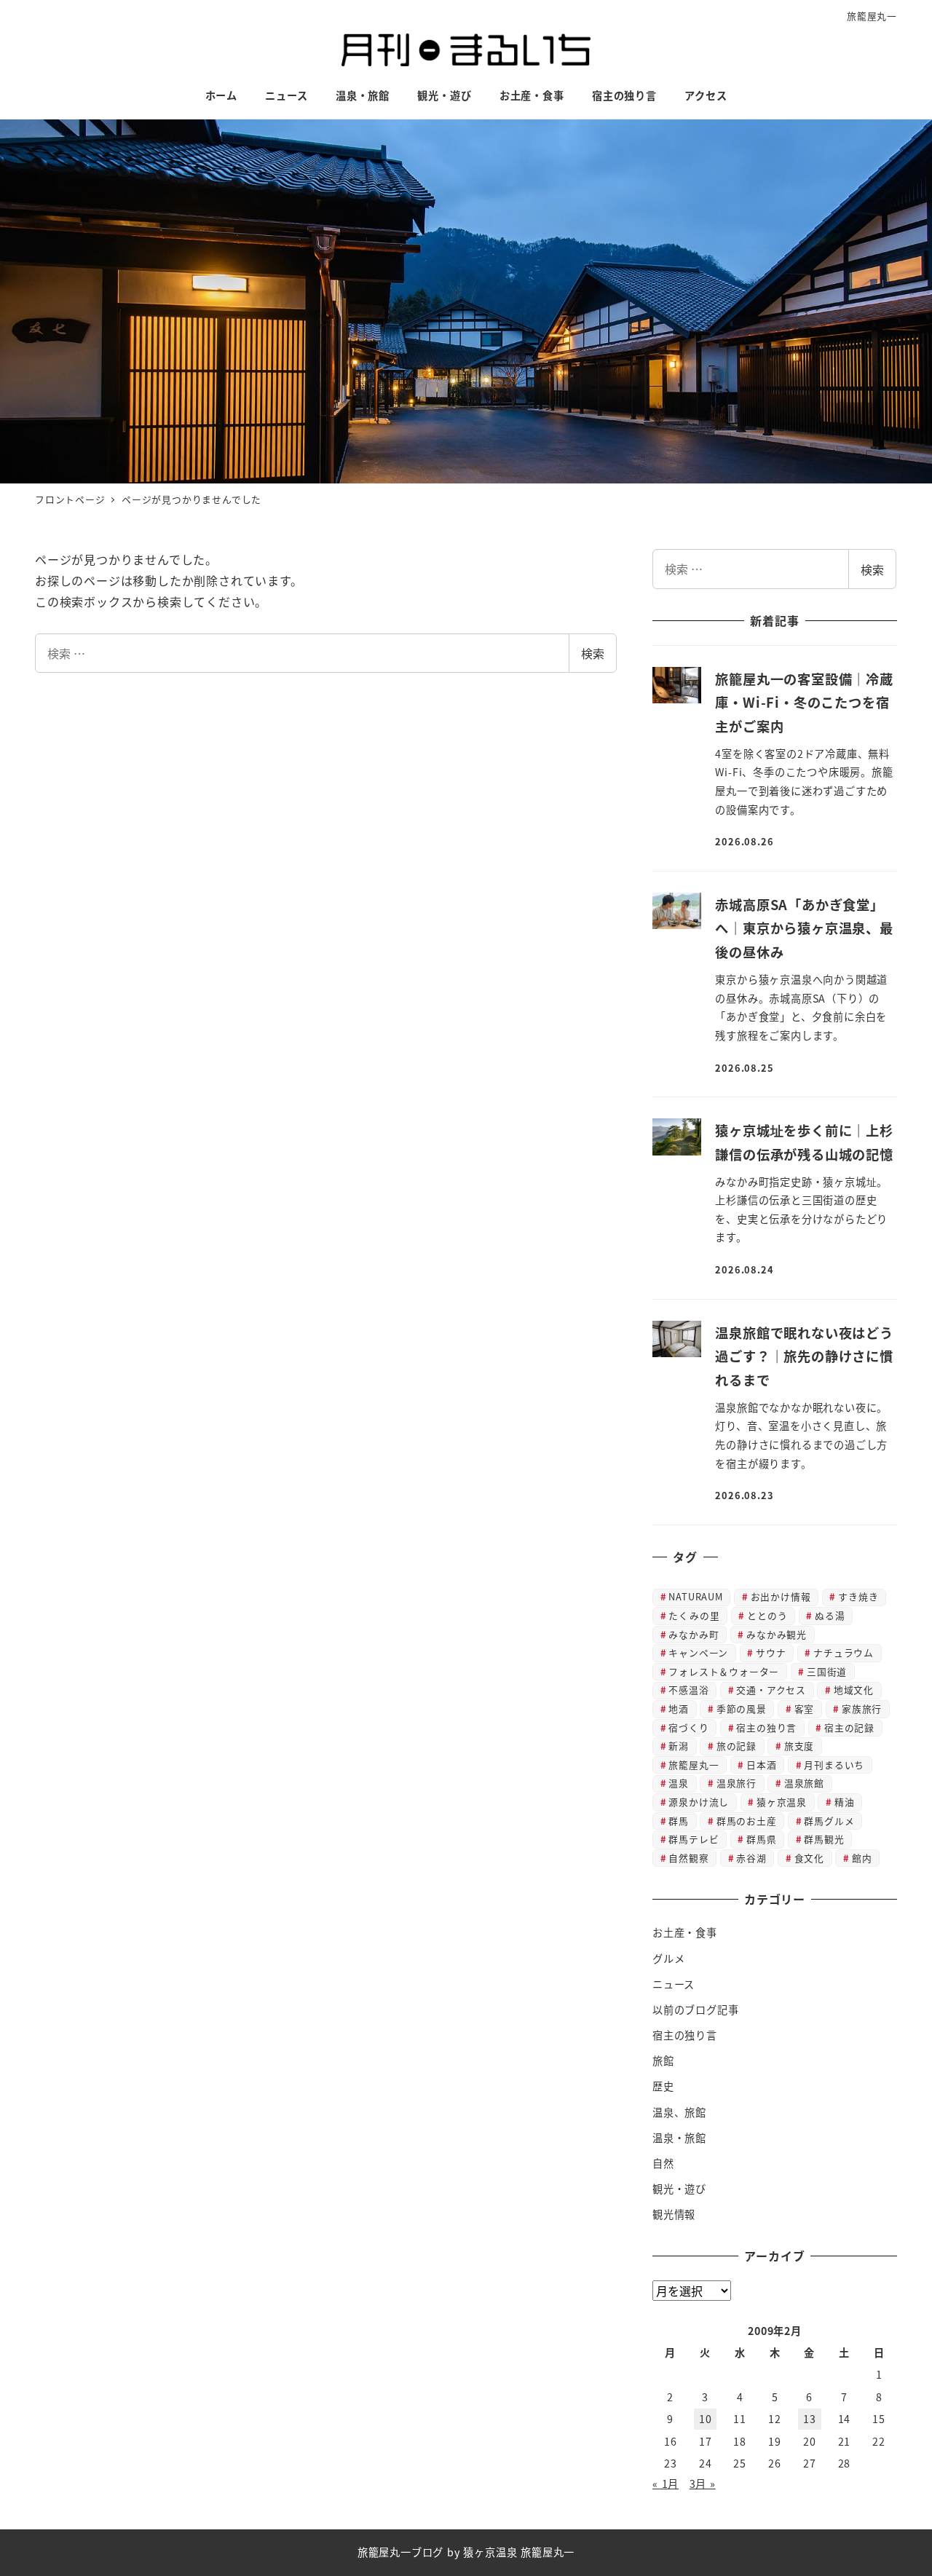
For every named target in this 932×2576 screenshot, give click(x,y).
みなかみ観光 (777, 1634)
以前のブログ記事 (695, 2010)
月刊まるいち (834, 1765)
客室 (805, 1708)
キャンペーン (698, 1652)
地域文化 (854, 1690)
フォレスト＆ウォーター (724, 1671)
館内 (862, 1858)
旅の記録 (736, 1746)
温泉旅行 (736, 1783)
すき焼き (858, 1596)
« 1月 (666, 2484)
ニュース (674, 1984)
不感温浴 (688, 1690)
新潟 (679, 1746)
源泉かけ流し (699, 1802)
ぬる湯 (830, 1615)
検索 (593, 653)
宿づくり (688, 1727)
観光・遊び (679, 2189)
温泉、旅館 (679, 2112)
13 (810, 2419)
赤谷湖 (751, 1858)
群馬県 (761, 1839)
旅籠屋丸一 (872, 16)
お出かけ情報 (781, 1596)
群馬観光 (824, 1839)
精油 (845, 1802)
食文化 (809, 1858)
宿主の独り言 (766, 1727)
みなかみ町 (694, 1634)
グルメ (668, 1959)
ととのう (767, 1615)
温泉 (679, 1783)
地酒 (679, 1708)
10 (706, 2419)
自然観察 (688, 1858)
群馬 (679, 1821)
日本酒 (761, 1765)
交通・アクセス (771, 1690)
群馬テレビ (694, 1839)
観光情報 (674, 2214)
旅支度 (799, 1746)
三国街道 (827, 1671)
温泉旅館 (804, 1783)
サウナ (771, 1652)
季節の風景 (742, 1708)
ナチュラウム (844, 1652)
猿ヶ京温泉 (782, 1802)
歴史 (663, 2086)
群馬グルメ (829, 1821)
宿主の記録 (849, 1727)
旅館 (663, 2061)
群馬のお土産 (747, 1821)
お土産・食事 (685, 1932)
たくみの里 (694, 1615)
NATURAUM (695, 1596)
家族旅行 (862, 1708)
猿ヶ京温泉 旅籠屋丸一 (519, 2552)
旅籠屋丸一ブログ (400, 2552)
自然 (663, 2163)
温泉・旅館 (679, 2138)
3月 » (703, 2484)
